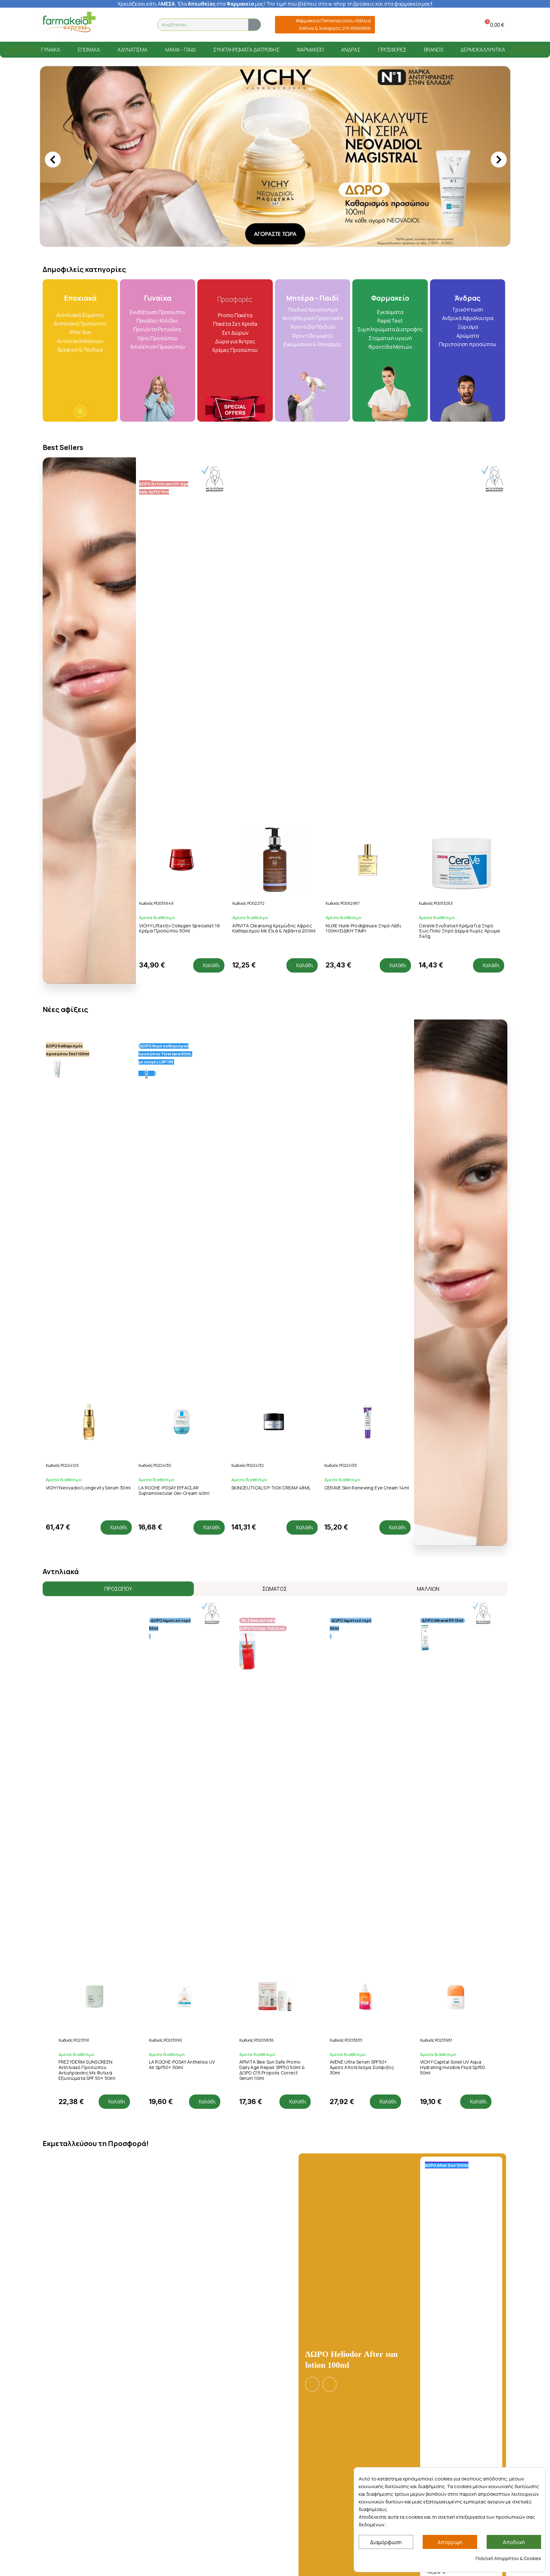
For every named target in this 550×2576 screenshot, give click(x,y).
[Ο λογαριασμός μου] (461, 25)
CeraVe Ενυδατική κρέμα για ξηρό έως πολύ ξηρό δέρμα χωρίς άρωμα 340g (366, 758)
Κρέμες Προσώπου (235, 177)
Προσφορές (235, 127)
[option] (275, 70)
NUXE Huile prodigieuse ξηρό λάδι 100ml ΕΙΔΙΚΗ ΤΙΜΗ (270, 756)
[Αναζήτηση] (254, 25)
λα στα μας (222, 4)
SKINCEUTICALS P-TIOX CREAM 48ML (271, 1315)
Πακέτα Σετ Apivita (235, 151)
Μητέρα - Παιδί (313, 125)
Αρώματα (468, 163)
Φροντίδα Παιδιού (313, 154)
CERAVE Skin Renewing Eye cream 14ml (367, 1315)
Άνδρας (468, 125)
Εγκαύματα (390, 139)
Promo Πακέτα (235, 143)
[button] (493, 25)
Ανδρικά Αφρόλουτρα (468, 146)
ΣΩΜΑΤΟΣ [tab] (275, 1416)
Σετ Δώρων (235, 160)
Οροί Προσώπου (158, 166)
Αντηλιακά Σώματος (80, 142)
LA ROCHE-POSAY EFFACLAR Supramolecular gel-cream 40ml (174, 1318)
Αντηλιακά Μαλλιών (80, 168)
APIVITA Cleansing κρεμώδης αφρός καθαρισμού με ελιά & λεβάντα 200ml (181, 756)
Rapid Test (390, 148)
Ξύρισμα (468, 154)
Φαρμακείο (390, 125)
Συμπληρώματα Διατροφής (390, 157)
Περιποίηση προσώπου (468, 172)
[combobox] (199, 25)
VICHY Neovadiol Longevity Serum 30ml (88, 1315)
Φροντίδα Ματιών (390, 174)
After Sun (80, 160)
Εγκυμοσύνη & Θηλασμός (313, 172)
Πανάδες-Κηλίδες (158, 148)
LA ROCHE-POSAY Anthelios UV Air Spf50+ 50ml (92, 1892)
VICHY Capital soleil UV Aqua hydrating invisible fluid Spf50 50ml (362, 1895)
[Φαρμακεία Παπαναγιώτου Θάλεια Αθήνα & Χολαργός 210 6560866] (282, 25)
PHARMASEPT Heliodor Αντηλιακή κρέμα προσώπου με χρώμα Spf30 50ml (461, 2380)
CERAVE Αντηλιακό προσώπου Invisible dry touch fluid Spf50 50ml (453, 1895)
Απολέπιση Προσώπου (158, 174)
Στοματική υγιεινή (390, 166)
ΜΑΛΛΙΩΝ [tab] (428, 1416)
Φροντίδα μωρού (313, 163)
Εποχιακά (80, 125)
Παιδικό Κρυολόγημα (313, 137)
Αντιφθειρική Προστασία (313, 146)
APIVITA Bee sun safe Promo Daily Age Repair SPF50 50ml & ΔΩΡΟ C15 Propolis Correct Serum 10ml (182, 1897)
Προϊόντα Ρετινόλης (158, 157)
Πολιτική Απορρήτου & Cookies (508, 2558)
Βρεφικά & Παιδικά (80, 177)
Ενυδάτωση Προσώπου (158, 139)
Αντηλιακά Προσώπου (80, 151)
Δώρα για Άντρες (235, 169)
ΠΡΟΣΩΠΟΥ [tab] (118, 1416)
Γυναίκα (158, 125)
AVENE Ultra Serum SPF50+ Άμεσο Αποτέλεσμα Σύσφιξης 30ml (272, 1895)
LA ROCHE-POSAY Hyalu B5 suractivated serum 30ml (447, 756)
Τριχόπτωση (468, 137)
